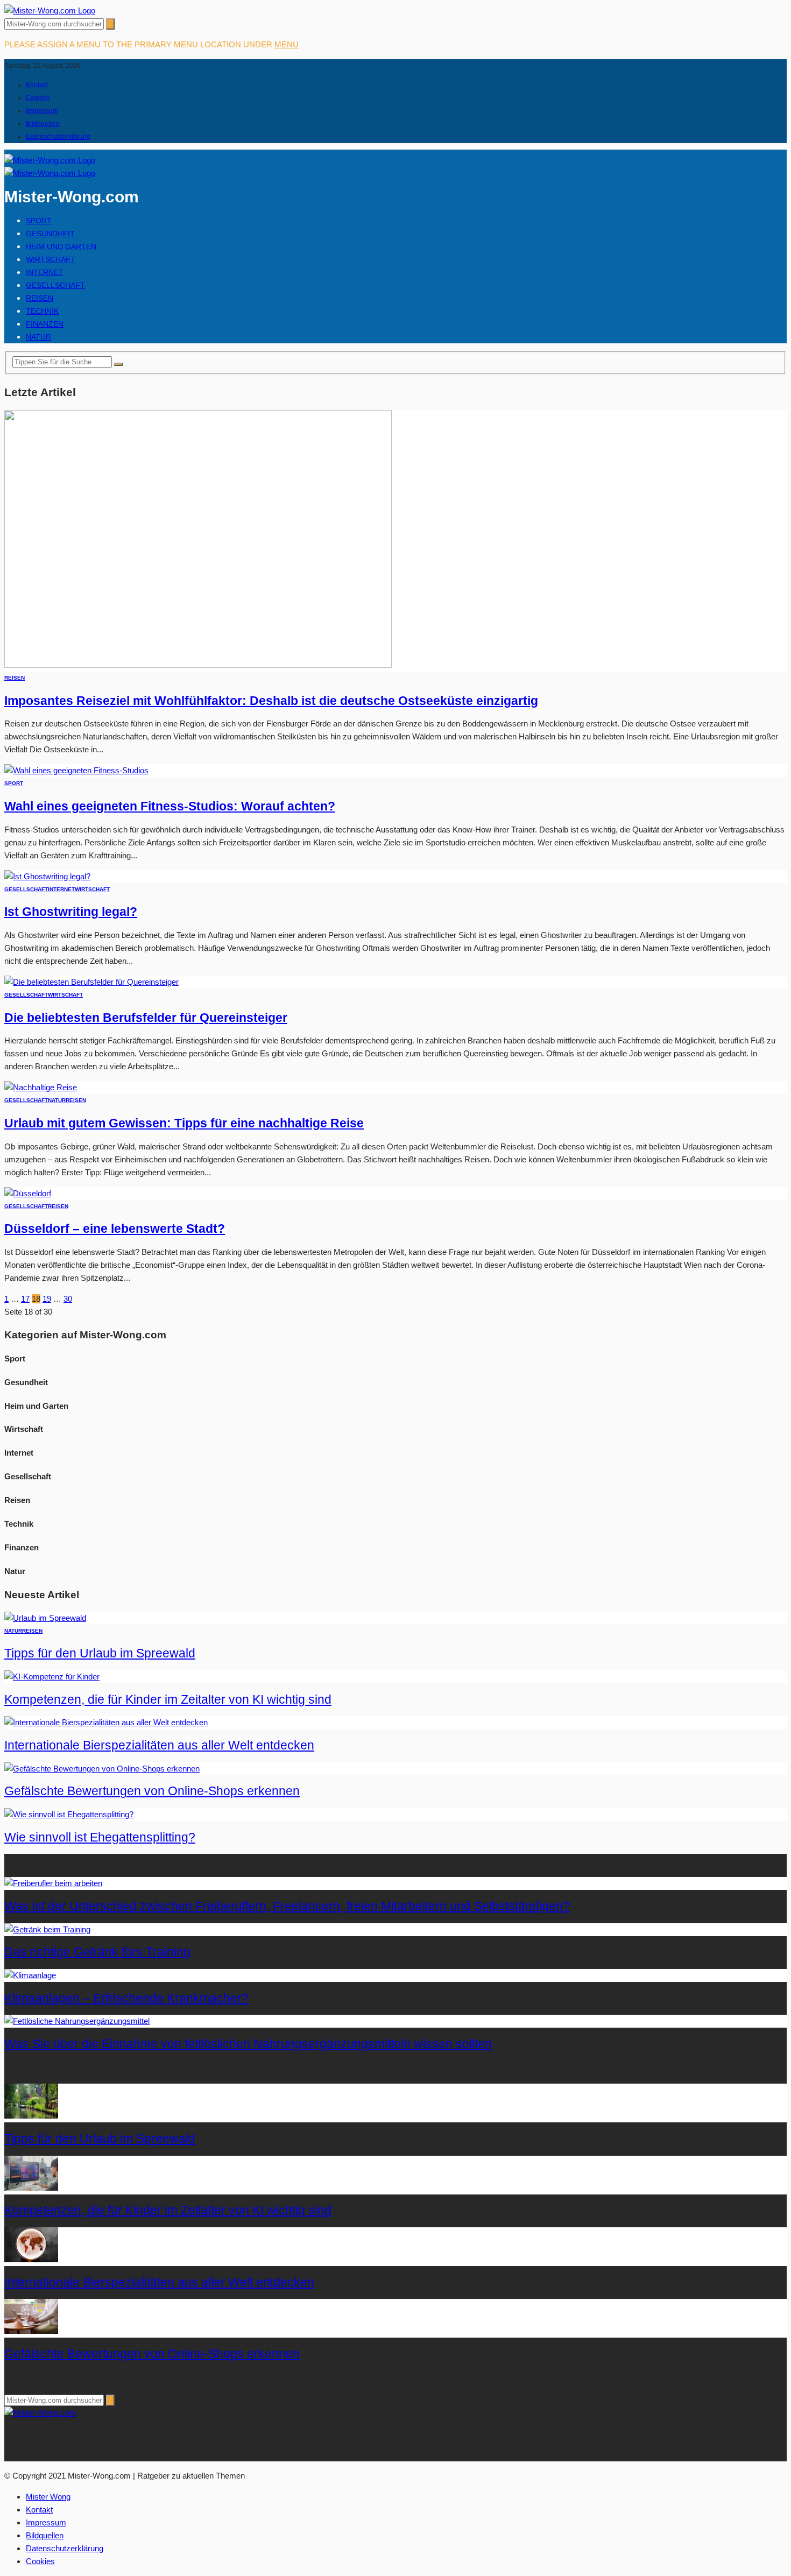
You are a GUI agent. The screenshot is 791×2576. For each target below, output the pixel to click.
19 (47, 1299)
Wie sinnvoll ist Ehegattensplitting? (100, 1837)
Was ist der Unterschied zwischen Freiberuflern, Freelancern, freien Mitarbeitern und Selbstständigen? (287, 1906)
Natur (38, 337)
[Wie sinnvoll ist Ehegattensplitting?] (69, 1814)
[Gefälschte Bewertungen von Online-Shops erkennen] (102, 1769)
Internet (45, 272)
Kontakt (37, 85)
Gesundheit (50, 234)
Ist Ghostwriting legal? (71, 912)
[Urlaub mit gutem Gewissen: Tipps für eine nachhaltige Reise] (41, 1087)
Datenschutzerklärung (58, 137)
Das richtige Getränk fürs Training (97, 1952)
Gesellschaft (55, 285)
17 (25, 1299)
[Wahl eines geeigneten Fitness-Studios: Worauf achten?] (76, 770)
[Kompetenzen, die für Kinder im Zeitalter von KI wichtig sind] (52, 1677)
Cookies (38, 98)
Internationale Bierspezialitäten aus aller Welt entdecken (159, 1745)
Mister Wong (48, 2497)
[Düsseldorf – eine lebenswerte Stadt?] (28, 1193)
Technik (42, 311)
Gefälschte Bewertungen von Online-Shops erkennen (152, 1791)
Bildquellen (43, 124)
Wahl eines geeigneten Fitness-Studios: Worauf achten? (170, 806)
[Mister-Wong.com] (50, 10)
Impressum (42, 111)
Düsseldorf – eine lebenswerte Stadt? (115, 1229)
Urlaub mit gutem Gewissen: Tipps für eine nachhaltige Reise (184, 1123)
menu (287, 44)
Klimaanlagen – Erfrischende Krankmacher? (126, 1998)
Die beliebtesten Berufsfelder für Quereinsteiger (146, 1018)
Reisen (40, 298)
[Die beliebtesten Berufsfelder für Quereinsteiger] (91, 982)
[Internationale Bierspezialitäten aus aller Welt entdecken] (106, 1722)
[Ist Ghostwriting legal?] (47, 876)
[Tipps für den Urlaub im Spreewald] (45, 1618)
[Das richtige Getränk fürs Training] (47, 1929)
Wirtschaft (51, 259)
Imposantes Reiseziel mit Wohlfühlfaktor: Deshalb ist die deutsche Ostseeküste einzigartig (271, 701)
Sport (39, 221)
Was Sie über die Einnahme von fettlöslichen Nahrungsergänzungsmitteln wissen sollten (248, 2044)
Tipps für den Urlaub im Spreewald (100, 1653)
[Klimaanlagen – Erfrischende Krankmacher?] (30, 1975)
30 (68, 1299)
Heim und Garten (61, 246)
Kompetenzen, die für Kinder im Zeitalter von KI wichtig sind (168, 1700)
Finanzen (45, 324)
